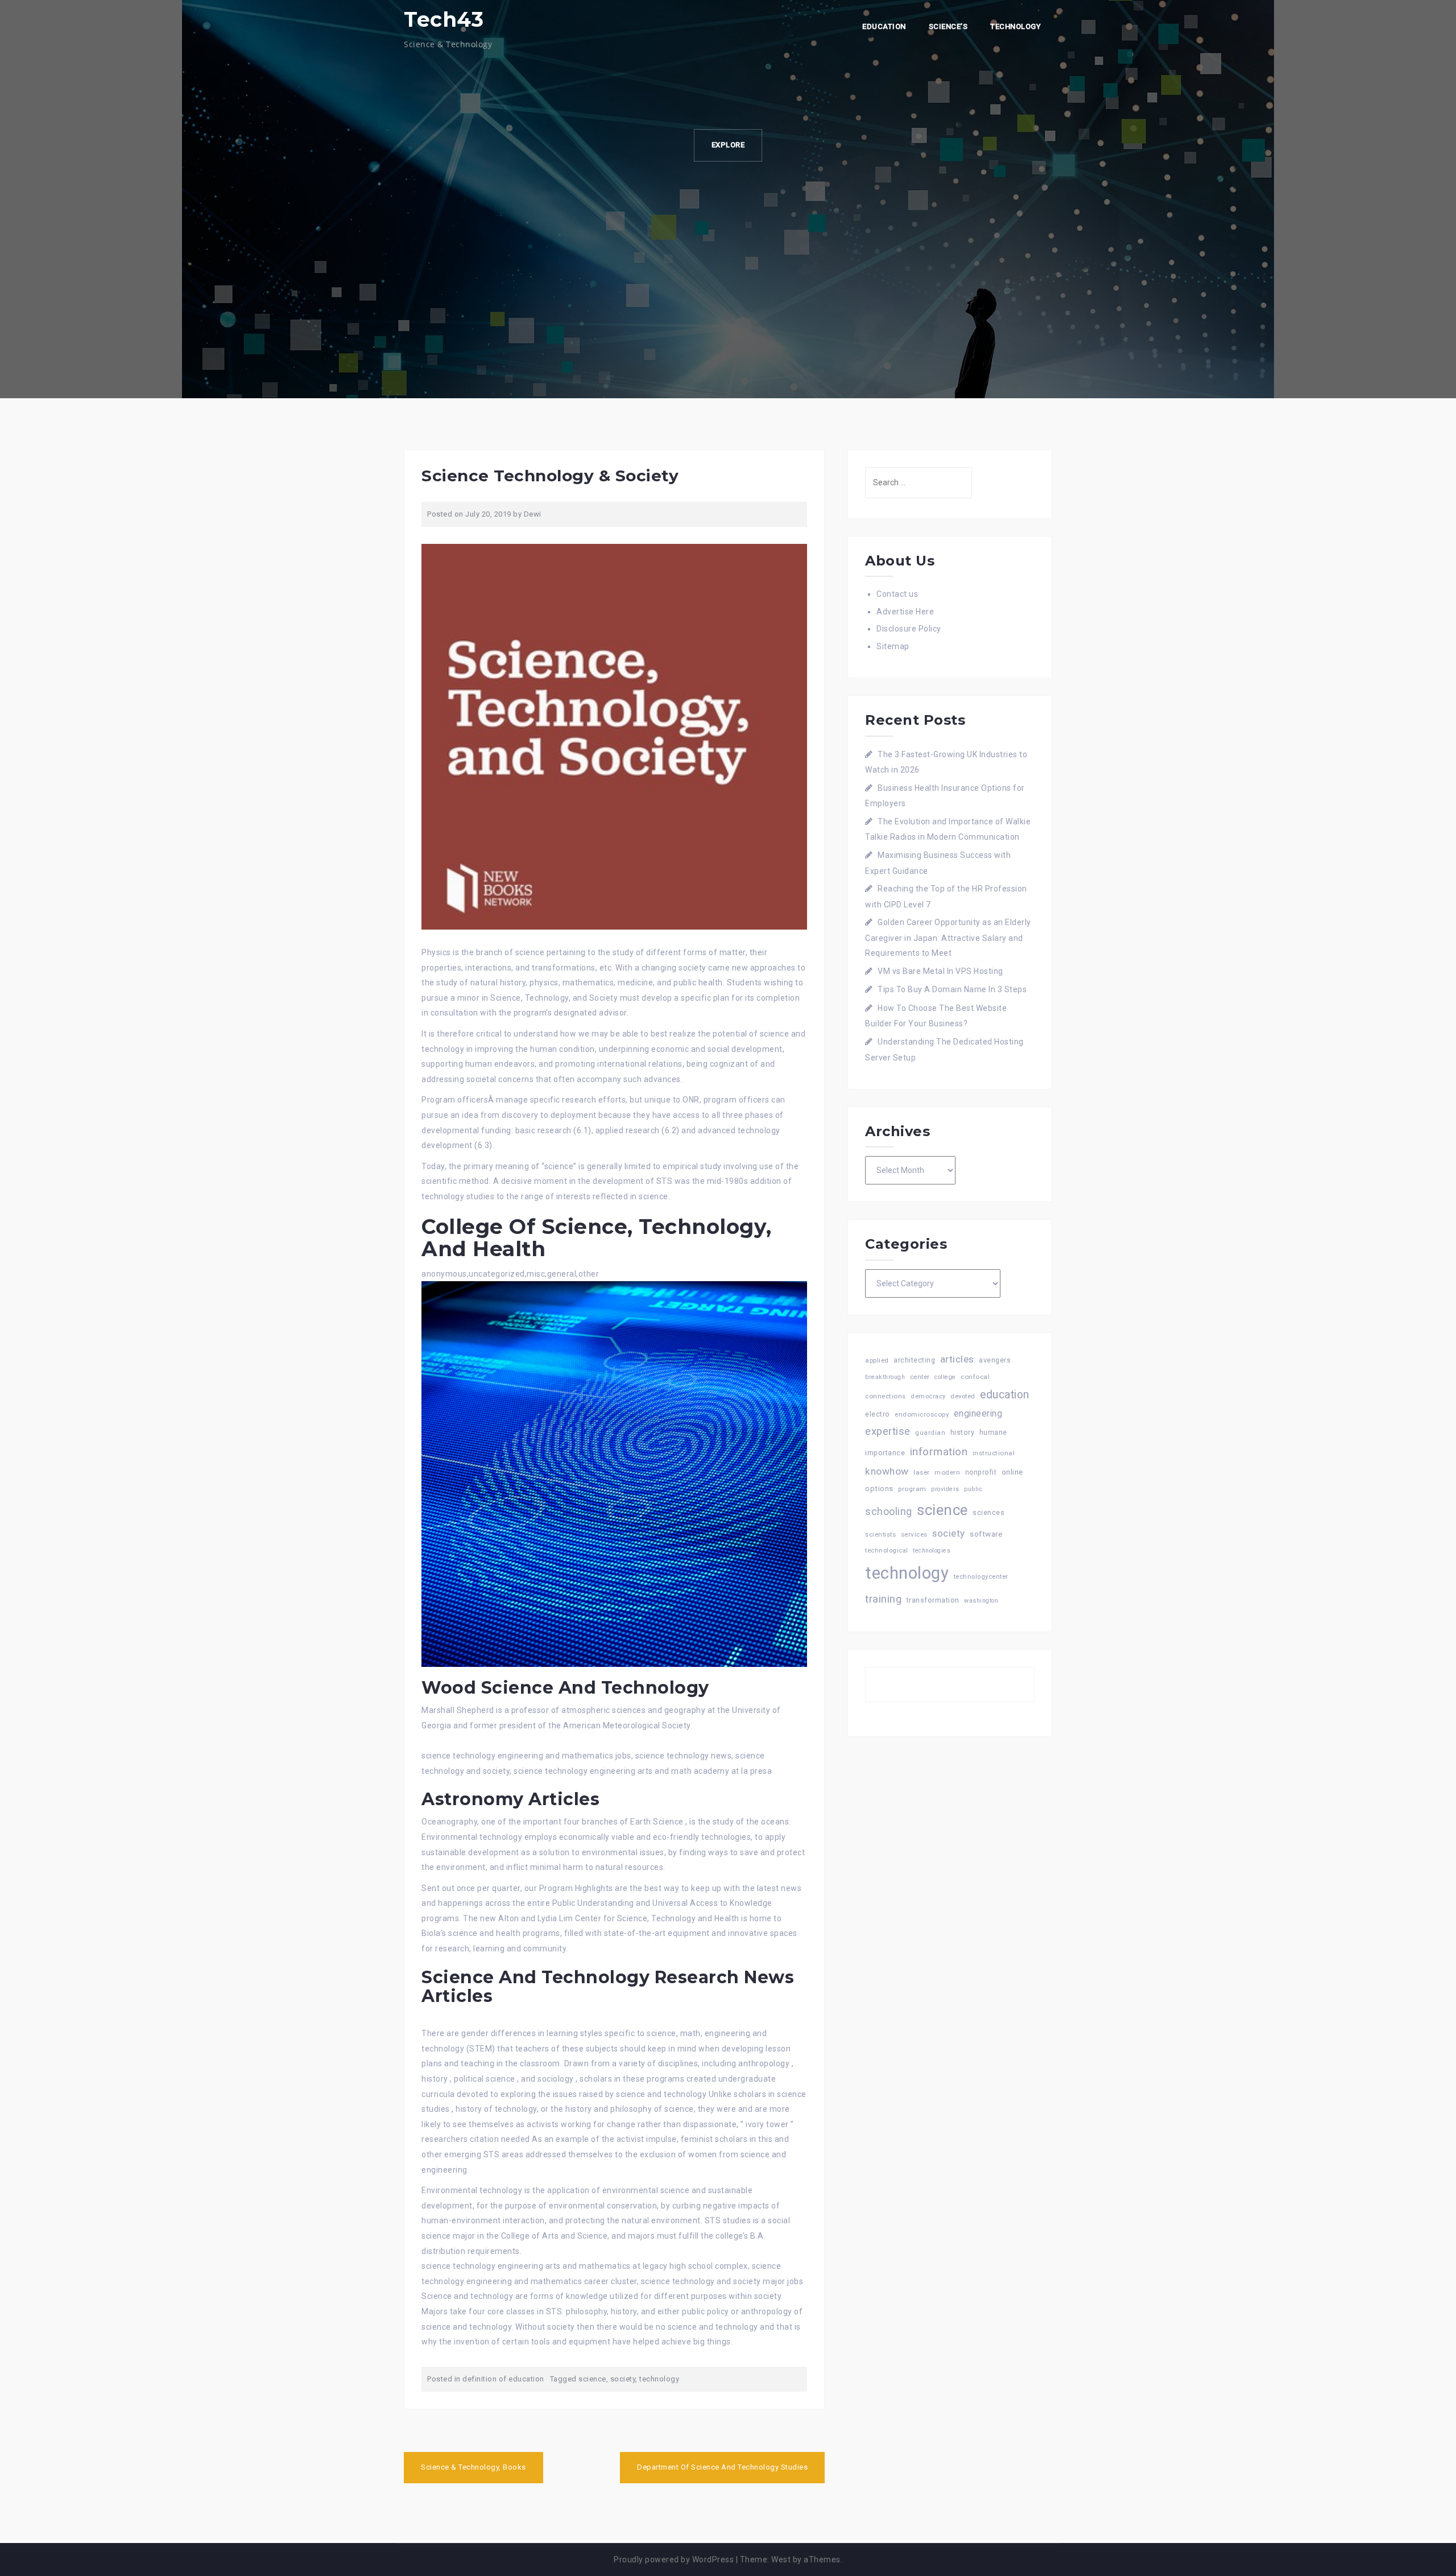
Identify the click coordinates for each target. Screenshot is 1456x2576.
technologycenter (981, 1577)
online (1012, 1472)
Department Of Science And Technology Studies (722, 2467)
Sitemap (893, 646)
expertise (888, 1431)
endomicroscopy (922, 1414)
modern (947, 1472)
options (879, 1489)
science (592, 2379)
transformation (933, 1600)
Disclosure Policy (909, 629)
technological (887, 1551)
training (883, 1599)
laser (922, 1472)
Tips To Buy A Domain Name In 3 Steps (952, 989)
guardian (930, 1433)
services (914, 1534)
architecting (914, 1360)
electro (878, 1414)
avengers (995, 1360)
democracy (928, 1396)
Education (884, 26)
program (912, 1489)
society (623, 2379)
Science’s (948, 26)
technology (659, 2379)
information (939, 1452)
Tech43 (444, 19)
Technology (1016, 26)
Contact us (897, 594)
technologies (932, 1551)
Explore (728, 145)
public (973, 1489)
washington (981, 1601)
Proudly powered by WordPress (674, 2560)
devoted (963, 1396)
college (945, 1377)
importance (885, 1453)
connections (886, 1396)
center (920, 1377)
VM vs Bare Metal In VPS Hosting (940, 971)
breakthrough (885, 1377)
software (986, 1534)
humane (993, 1433)
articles (957, 1359)
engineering (978, 1413)
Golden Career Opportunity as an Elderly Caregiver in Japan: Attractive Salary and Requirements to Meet (948, 938)
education (1005, 1395)
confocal (975, 1377)
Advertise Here (905, 612)
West (781, 2560)
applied (877, 1360)
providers (945, 1489)
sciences (988, 1513)
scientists (880, 1535)
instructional (994, 1453)
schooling (889, 1512)
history (963, 1432)
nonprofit (981, 1472)
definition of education (503, 2379)
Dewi (533, 514)
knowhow (887, 1471)
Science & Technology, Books (473, 2467)
